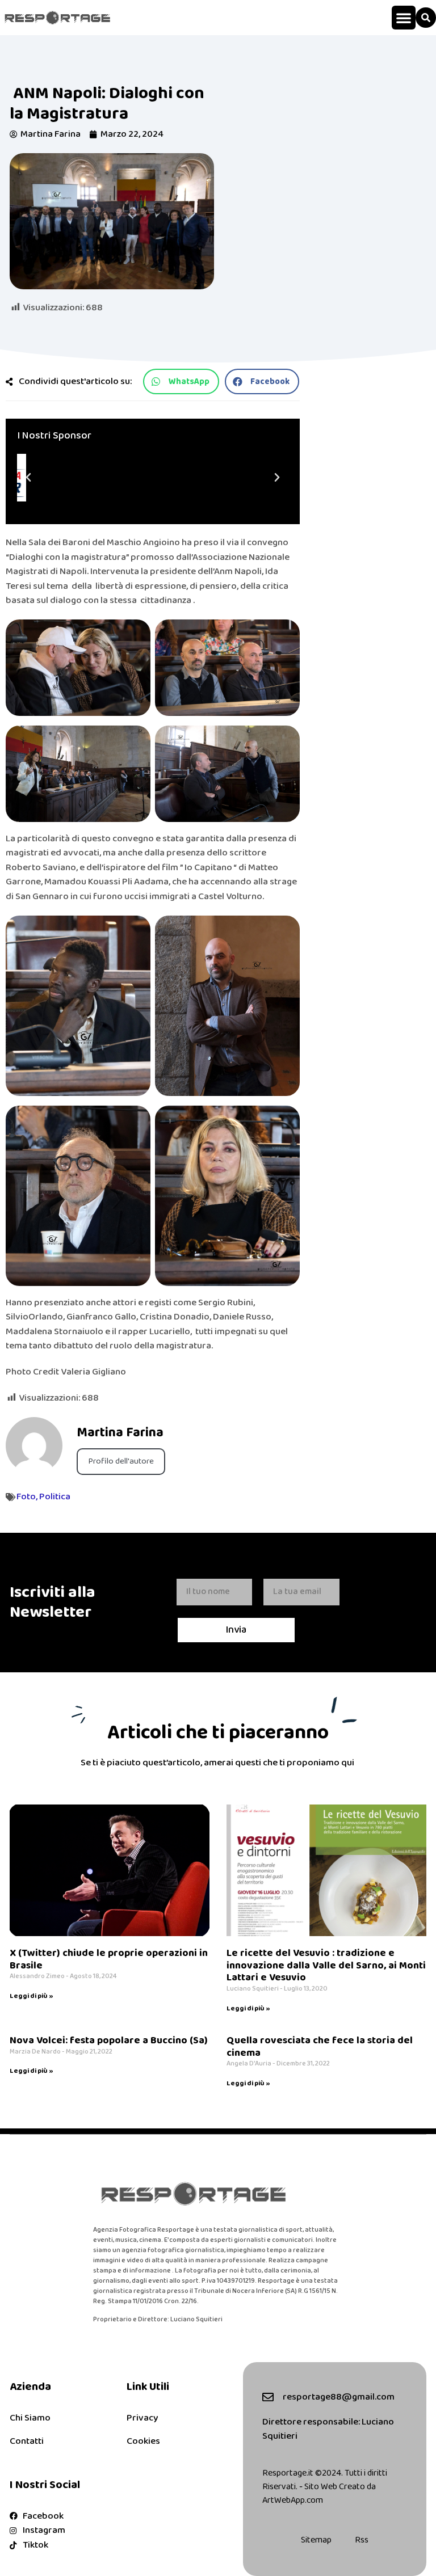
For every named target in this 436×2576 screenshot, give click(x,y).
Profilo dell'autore (121, 1461)
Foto (26, 1497)
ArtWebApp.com (293, 2500)
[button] (404, 18)
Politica (55, 1497)
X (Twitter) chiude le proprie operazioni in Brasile (109, 1959)
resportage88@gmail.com (339, 2397)
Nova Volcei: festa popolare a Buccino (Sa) (109, 2040)
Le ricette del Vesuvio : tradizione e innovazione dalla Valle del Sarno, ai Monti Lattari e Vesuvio (326, 1965)
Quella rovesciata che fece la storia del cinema (320, 2047)
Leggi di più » (31, 1996)
